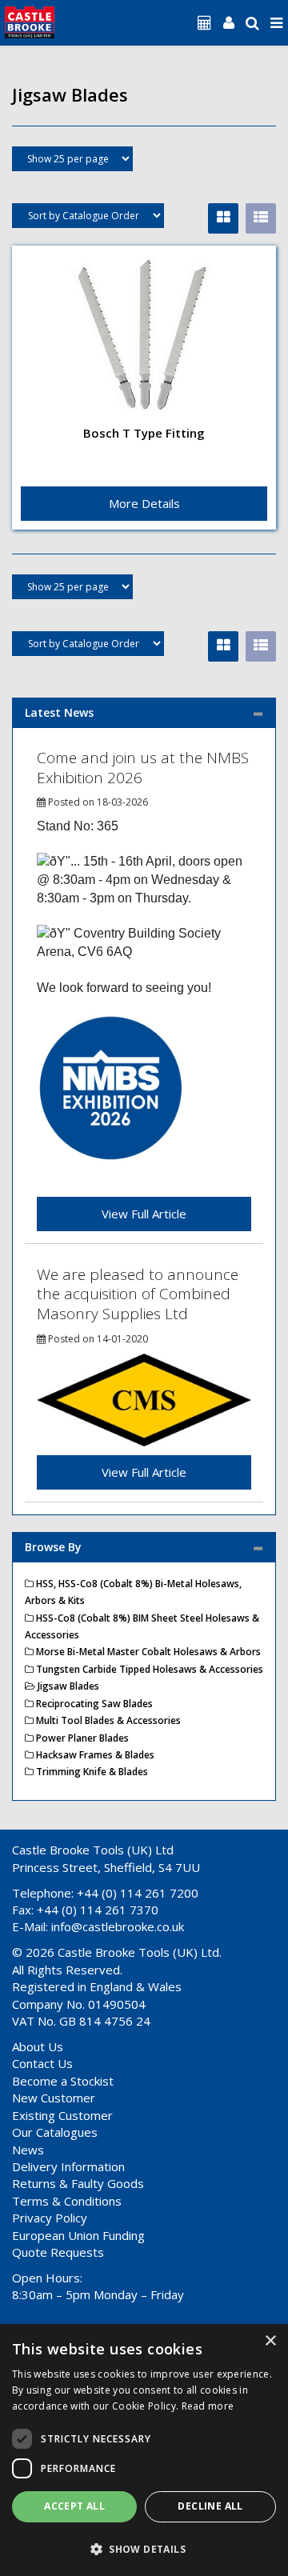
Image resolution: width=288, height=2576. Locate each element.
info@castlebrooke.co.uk (118, 1926)
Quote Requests (58, 2252)
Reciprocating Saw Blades (93, 1704)
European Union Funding (78, 2235)
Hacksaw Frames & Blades (94, 1755)
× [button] (270, 2341)
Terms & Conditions (67, 2201)
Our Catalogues (55, 2132)
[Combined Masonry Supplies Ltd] (144, 1399)
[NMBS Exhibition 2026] (111, 1088)
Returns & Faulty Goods (78, 2183)
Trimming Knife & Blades (91, 1772)
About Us (38, 2046)
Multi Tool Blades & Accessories (107, 1720)
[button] (144, 2548)
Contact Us (42, 2063)
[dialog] (144, 2450)
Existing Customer (62, 2115)
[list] (261, 218)
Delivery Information (68, 2166)
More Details (144, 503)
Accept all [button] (74, 2506)
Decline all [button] (210, 2506)
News (28, 2150)
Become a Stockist (63, 2081)
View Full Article (144, 1214)
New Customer (54, 2098)
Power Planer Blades (81, 1738)
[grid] (223, 218)
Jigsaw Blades (67, 1686)
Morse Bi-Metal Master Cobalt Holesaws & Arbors (147, 1652)
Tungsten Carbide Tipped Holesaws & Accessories (148, 1669)
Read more (208, 2406)
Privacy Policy (50, 2218)
